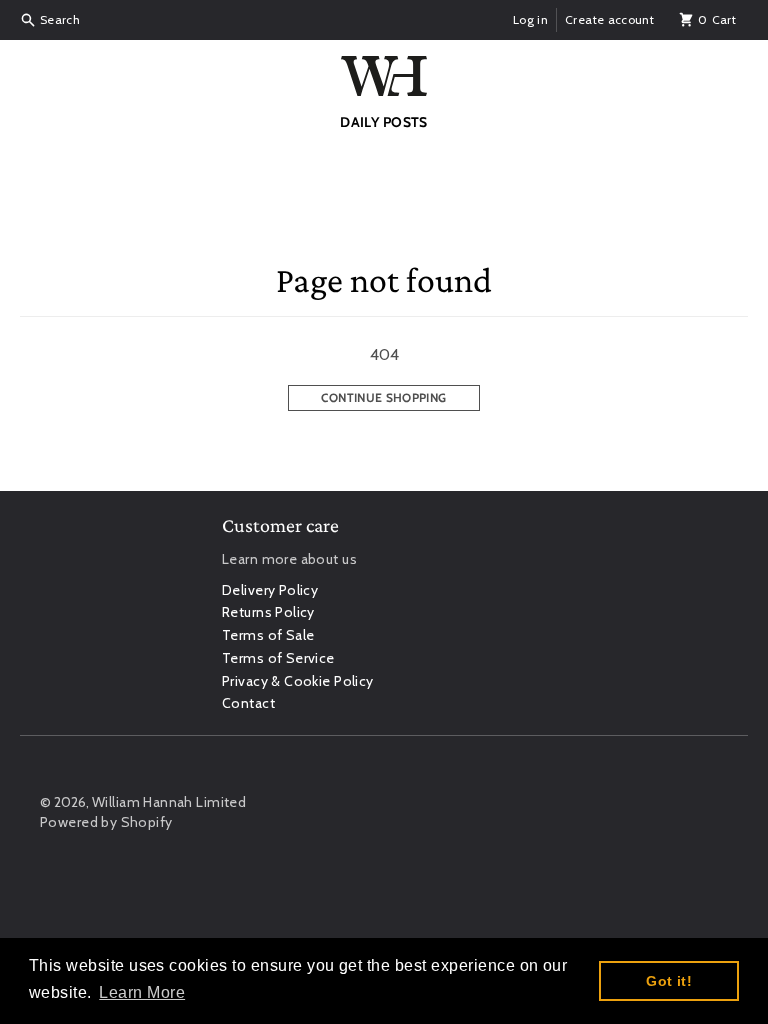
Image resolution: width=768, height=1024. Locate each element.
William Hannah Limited (169, 802)
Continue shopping (383, 397)
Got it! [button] (669, 981)
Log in (530, 19)
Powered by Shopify (106, 822)
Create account (609, 19)
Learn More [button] (142, 992)
